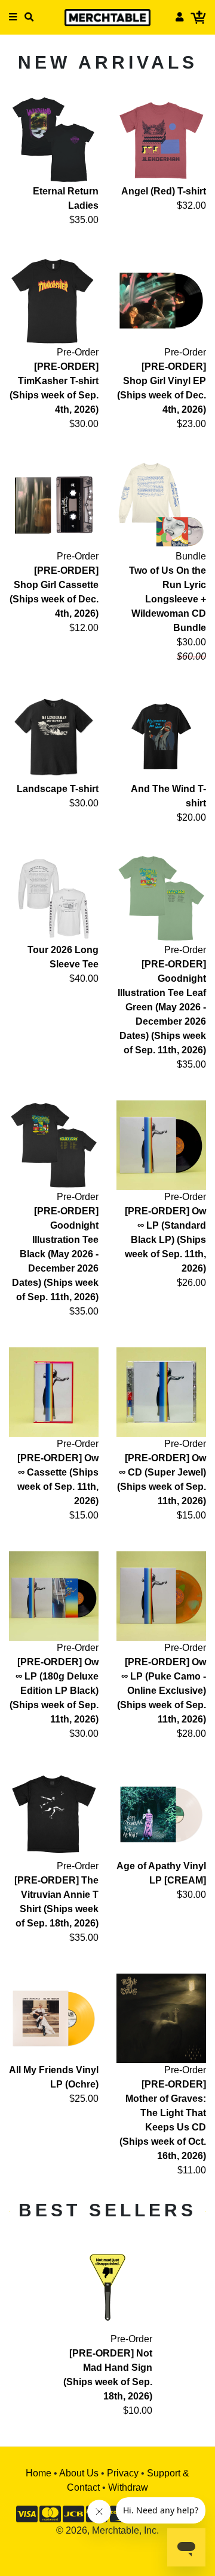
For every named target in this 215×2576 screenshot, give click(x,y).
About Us (79, 2473)
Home (39, 2473)
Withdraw (128, 2487)
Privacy (123, 2473)
